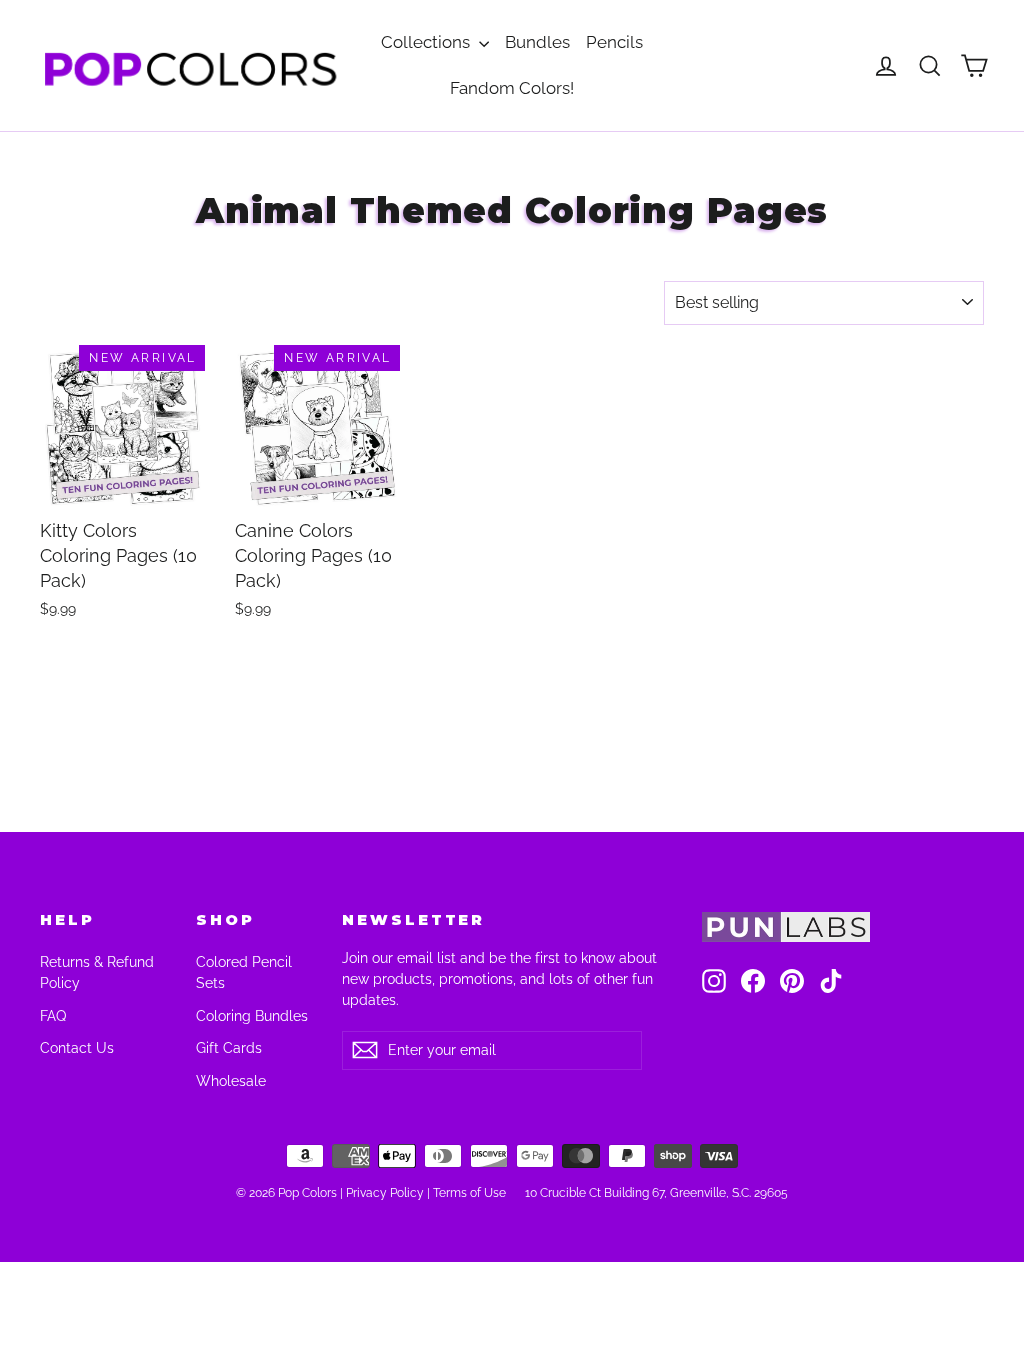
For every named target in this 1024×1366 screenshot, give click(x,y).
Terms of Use (469, 1193)
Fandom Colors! (512, 88)
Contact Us (77, 1048)
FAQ (53, 1016)
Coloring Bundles (252, 1016)
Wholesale (231, 1081)
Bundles (537, 42)
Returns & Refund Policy (97, 972)
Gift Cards (229, 1048)
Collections (427, 42)
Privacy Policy (385, 1193)
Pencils (614, 42)
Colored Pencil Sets (244, 972)
